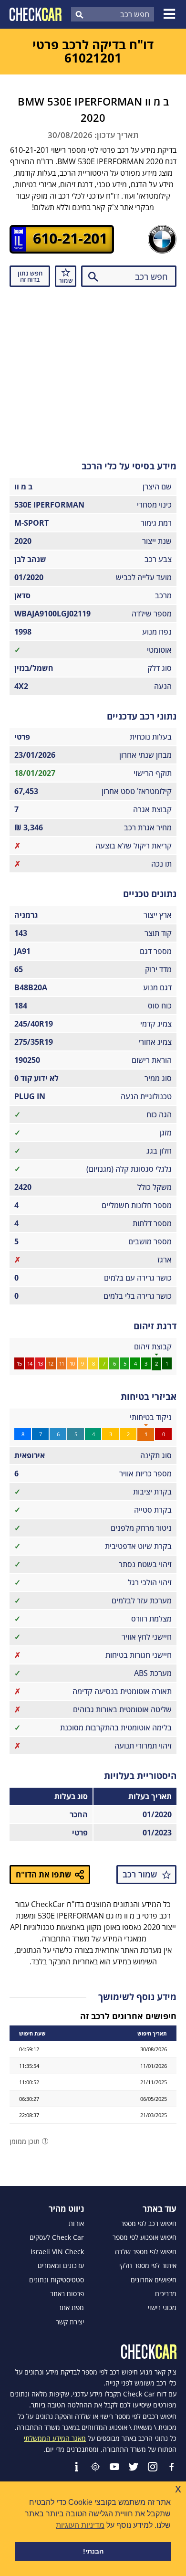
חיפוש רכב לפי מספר (149, 2224)
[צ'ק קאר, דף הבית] (36, 14)
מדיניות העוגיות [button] (80, 2525)
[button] (171, 14)
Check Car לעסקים (57, 2237)
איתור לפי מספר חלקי (148, 2266)
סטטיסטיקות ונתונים (57, 2280)
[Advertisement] (93, 371)
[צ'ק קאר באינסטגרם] (153, 2467)
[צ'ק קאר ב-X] (134, 2467)
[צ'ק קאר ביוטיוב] (114, 2467)
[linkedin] (76, 2467)
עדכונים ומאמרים (61, 2266)
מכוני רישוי (162, 2308)
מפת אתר (71, 2308)
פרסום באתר (67, 2294)
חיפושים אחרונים (154, 2280)
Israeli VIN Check (57, 2252)
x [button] (178, 2488)
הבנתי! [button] (93, 2551)
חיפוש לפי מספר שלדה (146, 2252)
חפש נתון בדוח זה (30, 276)
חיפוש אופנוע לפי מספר (145, 2237)
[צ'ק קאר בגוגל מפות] (95, 2467)
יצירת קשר (70, 2322)
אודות (76, 2224)
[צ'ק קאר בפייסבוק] (172, 2467)
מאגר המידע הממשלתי (55, 2438)
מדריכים (166, 2294)
